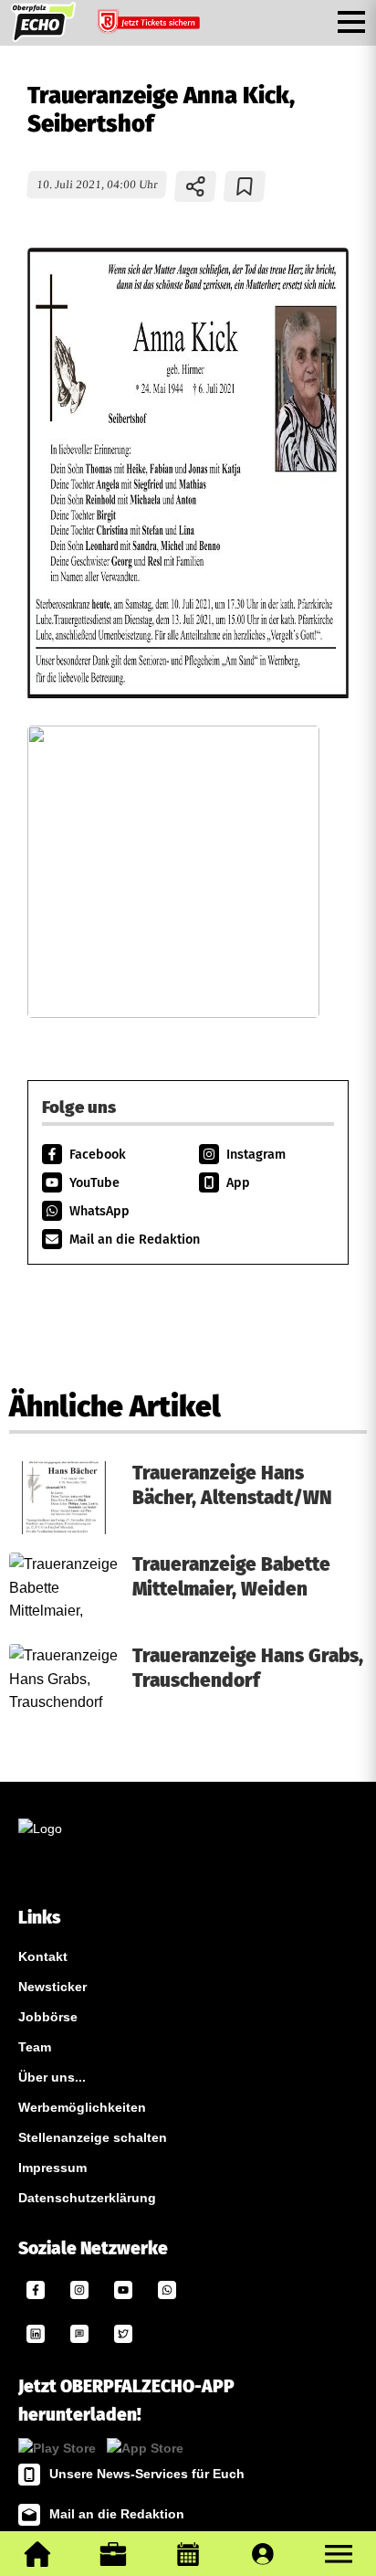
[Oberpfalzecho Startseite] (43, 37)
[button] (339, 2554)
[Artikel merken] (245, 186)
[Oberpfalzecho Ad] (151, 26)
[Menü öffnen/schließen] (351, 22)
